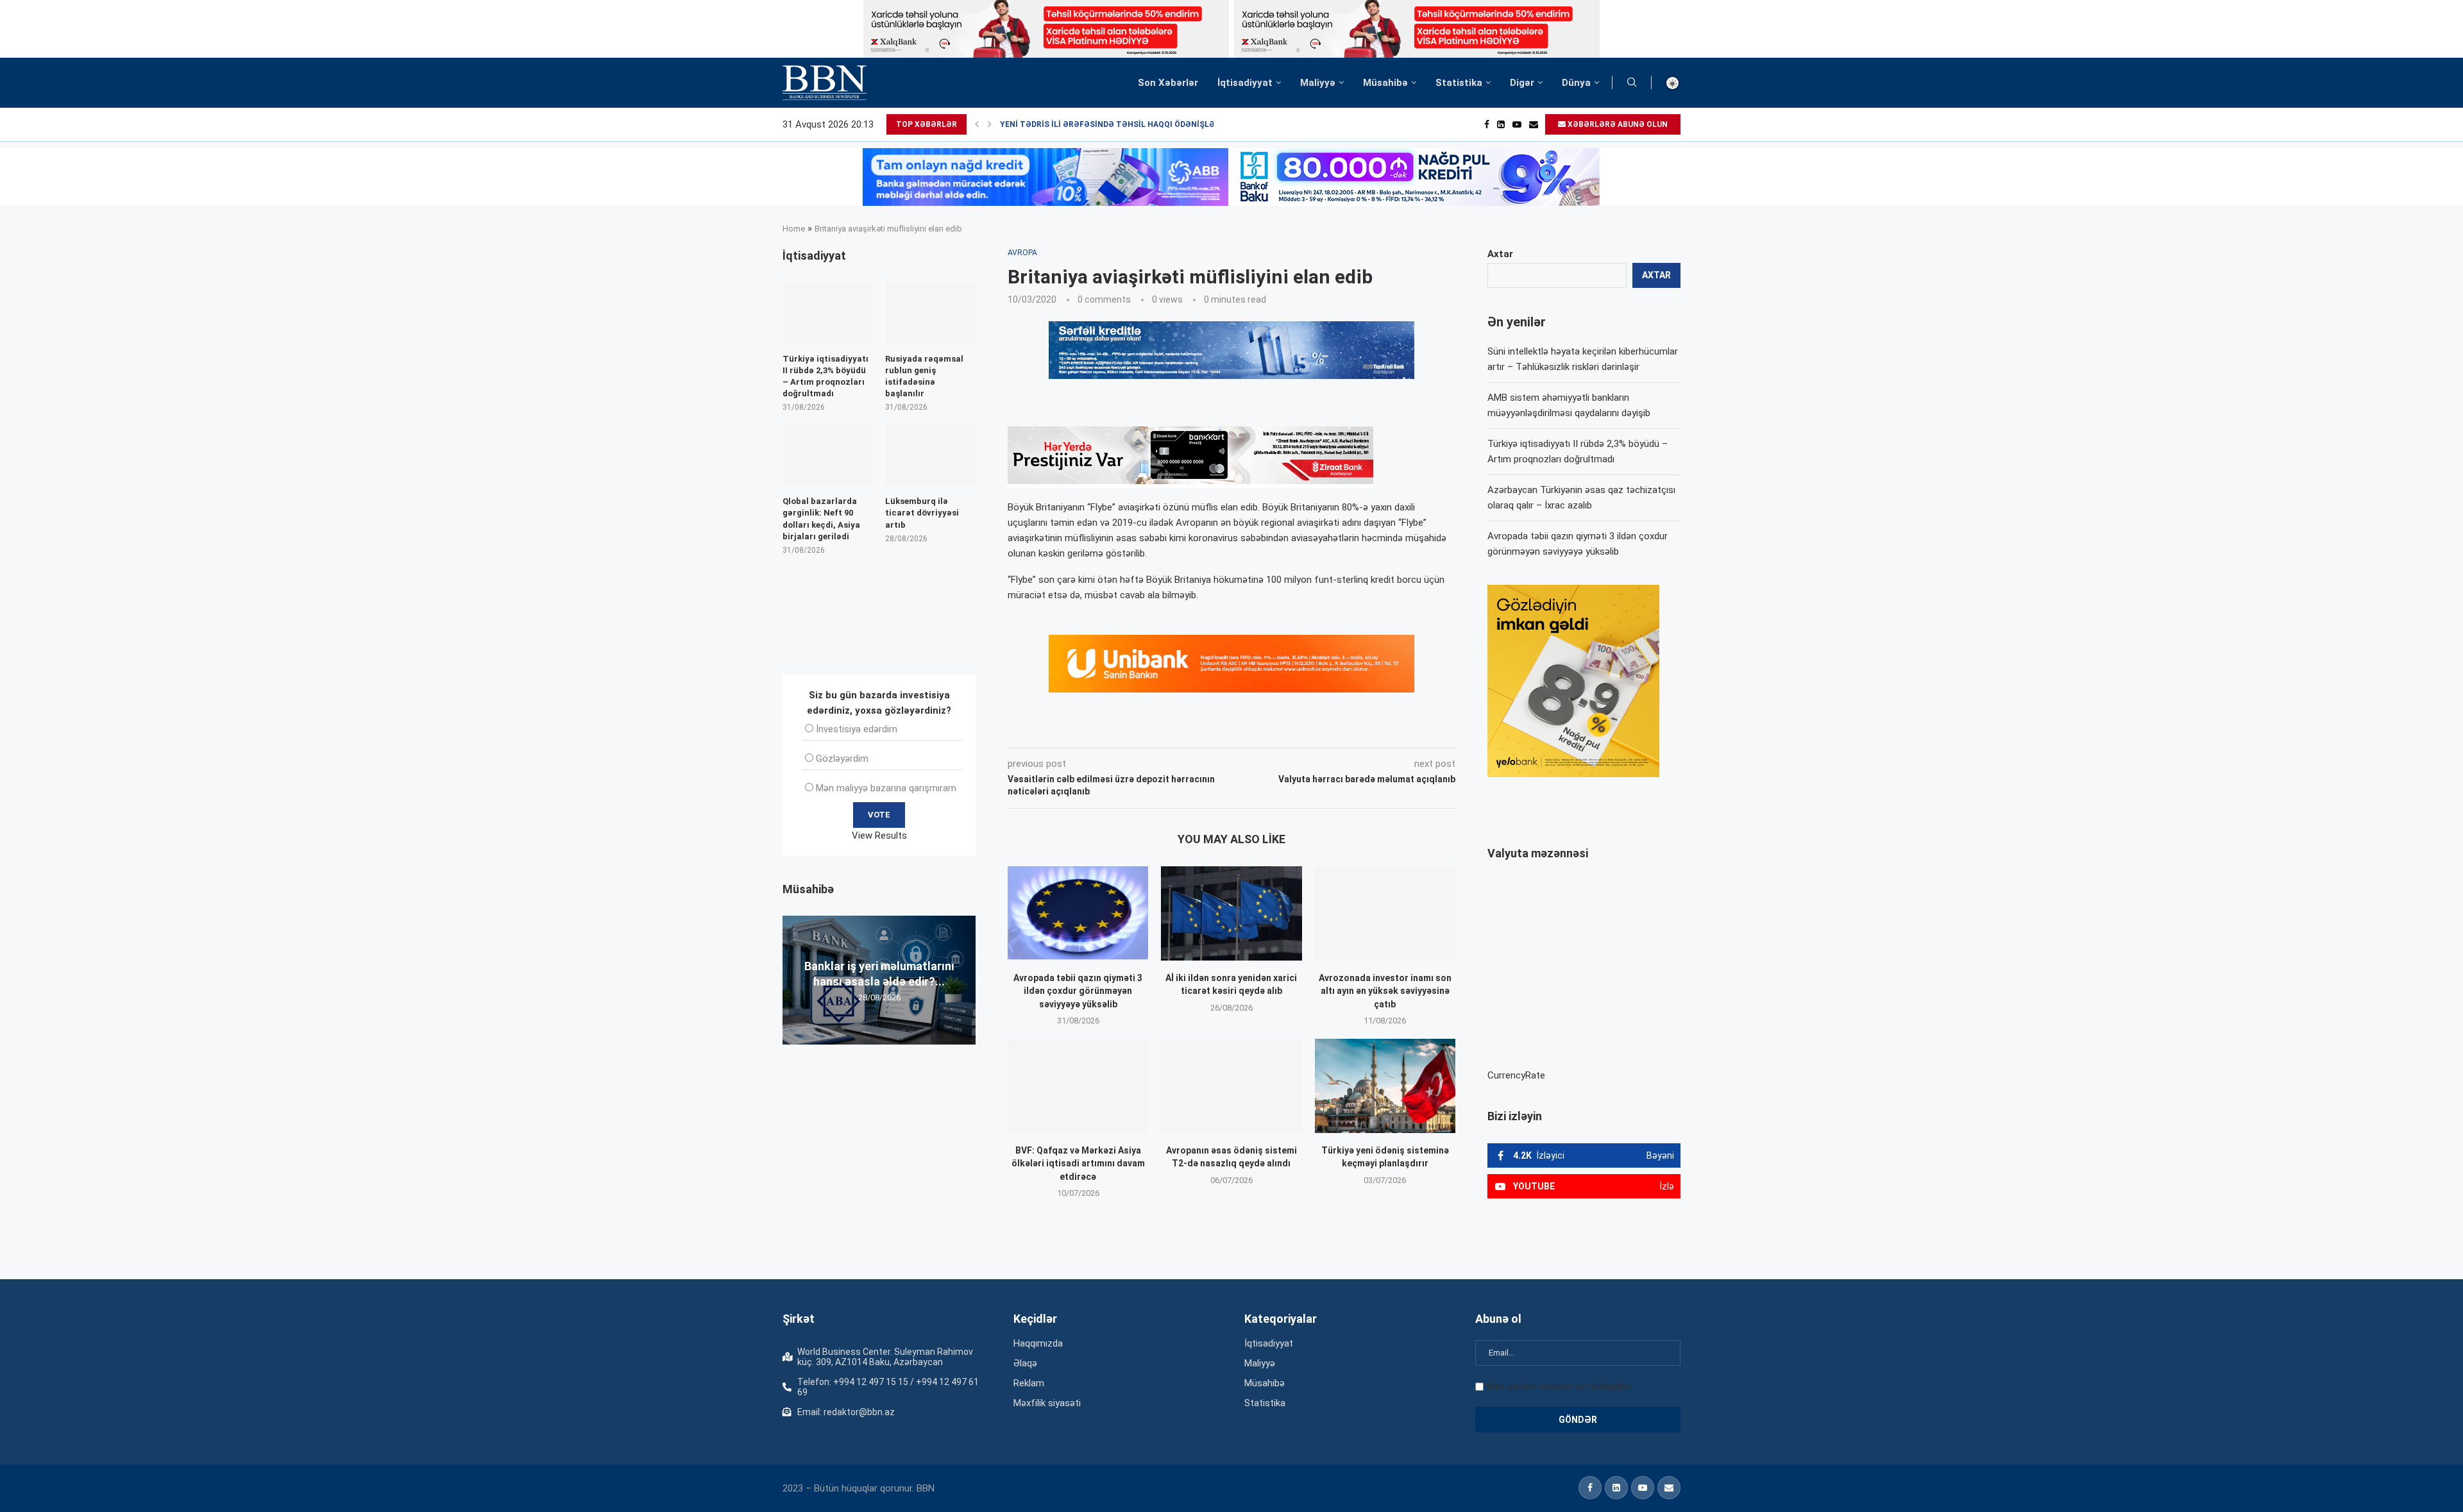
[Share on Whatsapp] (1237, 730)
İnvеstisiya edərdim (857, 729)
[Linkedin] (1501, 124)
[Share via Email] (1296, 730)
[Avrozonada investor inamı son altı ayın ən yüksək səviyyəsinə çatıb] (1385, 913)
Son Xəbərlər (1168, 83)
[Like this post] (1092, 730)
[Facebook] (1487, 124)
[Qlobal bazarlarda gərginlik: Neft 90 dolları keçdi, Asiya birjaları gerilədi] (828, 455)
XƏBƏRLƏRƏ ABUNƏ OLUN (1617, 124)
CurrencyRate (1516, 1075)
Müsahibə (1385, 83)
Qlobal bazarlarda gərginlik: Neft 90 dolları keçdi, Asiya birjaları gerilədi (821, 519)
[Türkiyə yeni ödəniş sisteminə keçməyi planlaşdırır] (1385, 1086)
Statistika (1459, 83)
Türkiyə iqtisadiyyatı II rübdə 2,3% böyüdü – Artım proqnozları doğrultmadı (825, 376)
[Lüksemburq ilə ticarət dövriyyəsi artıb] (930, 455)
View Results (879, 836)
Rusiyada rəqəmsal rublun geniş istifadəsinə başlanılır (924, 376)
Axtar (1500, 254)
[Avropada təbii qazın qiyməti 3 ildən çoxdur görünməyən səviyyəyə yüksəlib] (1078, 913)
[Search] (1632, 83)
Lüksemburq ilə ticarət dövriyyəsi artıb (922, 513)
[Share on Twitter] (1151, 730)
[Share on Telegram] (1266, 730)
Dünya (1576, 83)
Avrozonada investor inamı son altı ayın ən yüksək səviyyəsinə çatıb (1385, 991)
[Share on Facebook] (1122, 730)
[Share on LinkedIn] (1180, 730)
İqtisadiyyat (1245, 83)
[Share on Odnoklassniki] (1208, 730)
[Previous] (977, 124)
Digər (1522, 83)
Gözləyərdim (842, 759)
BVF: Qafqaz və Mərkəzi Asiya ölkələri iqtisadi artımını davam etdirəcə (1078, 1163)
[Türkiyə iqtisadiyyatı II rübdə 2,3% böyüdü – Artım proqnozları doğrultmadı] (828, 312)
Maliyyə (1318, 83)
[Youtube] (1517, 124)
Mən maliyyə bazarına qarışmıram (886, 788)
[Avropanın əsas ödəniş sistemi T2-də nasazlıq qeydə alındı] (1231, 1086)
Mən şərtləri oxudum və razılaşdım (1558, 1386)
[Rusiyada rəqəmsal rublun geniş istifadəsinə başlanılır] (930, 312)
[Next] (990, 124)
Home (794, 229)
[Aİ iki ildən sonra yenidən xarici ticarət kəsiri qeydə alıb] (1231, 913)
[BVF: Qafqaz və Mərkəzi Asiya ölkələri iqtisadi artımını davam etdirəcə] (1078, 1086)
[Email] (1534, 124)
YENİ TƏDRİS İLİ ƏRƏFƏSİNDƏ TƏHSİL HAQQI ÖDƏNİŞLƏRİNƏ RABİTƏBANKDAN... (1155, 124)
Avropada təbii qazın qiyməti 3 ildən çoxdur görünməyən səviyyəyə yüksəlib (1078, 991)
